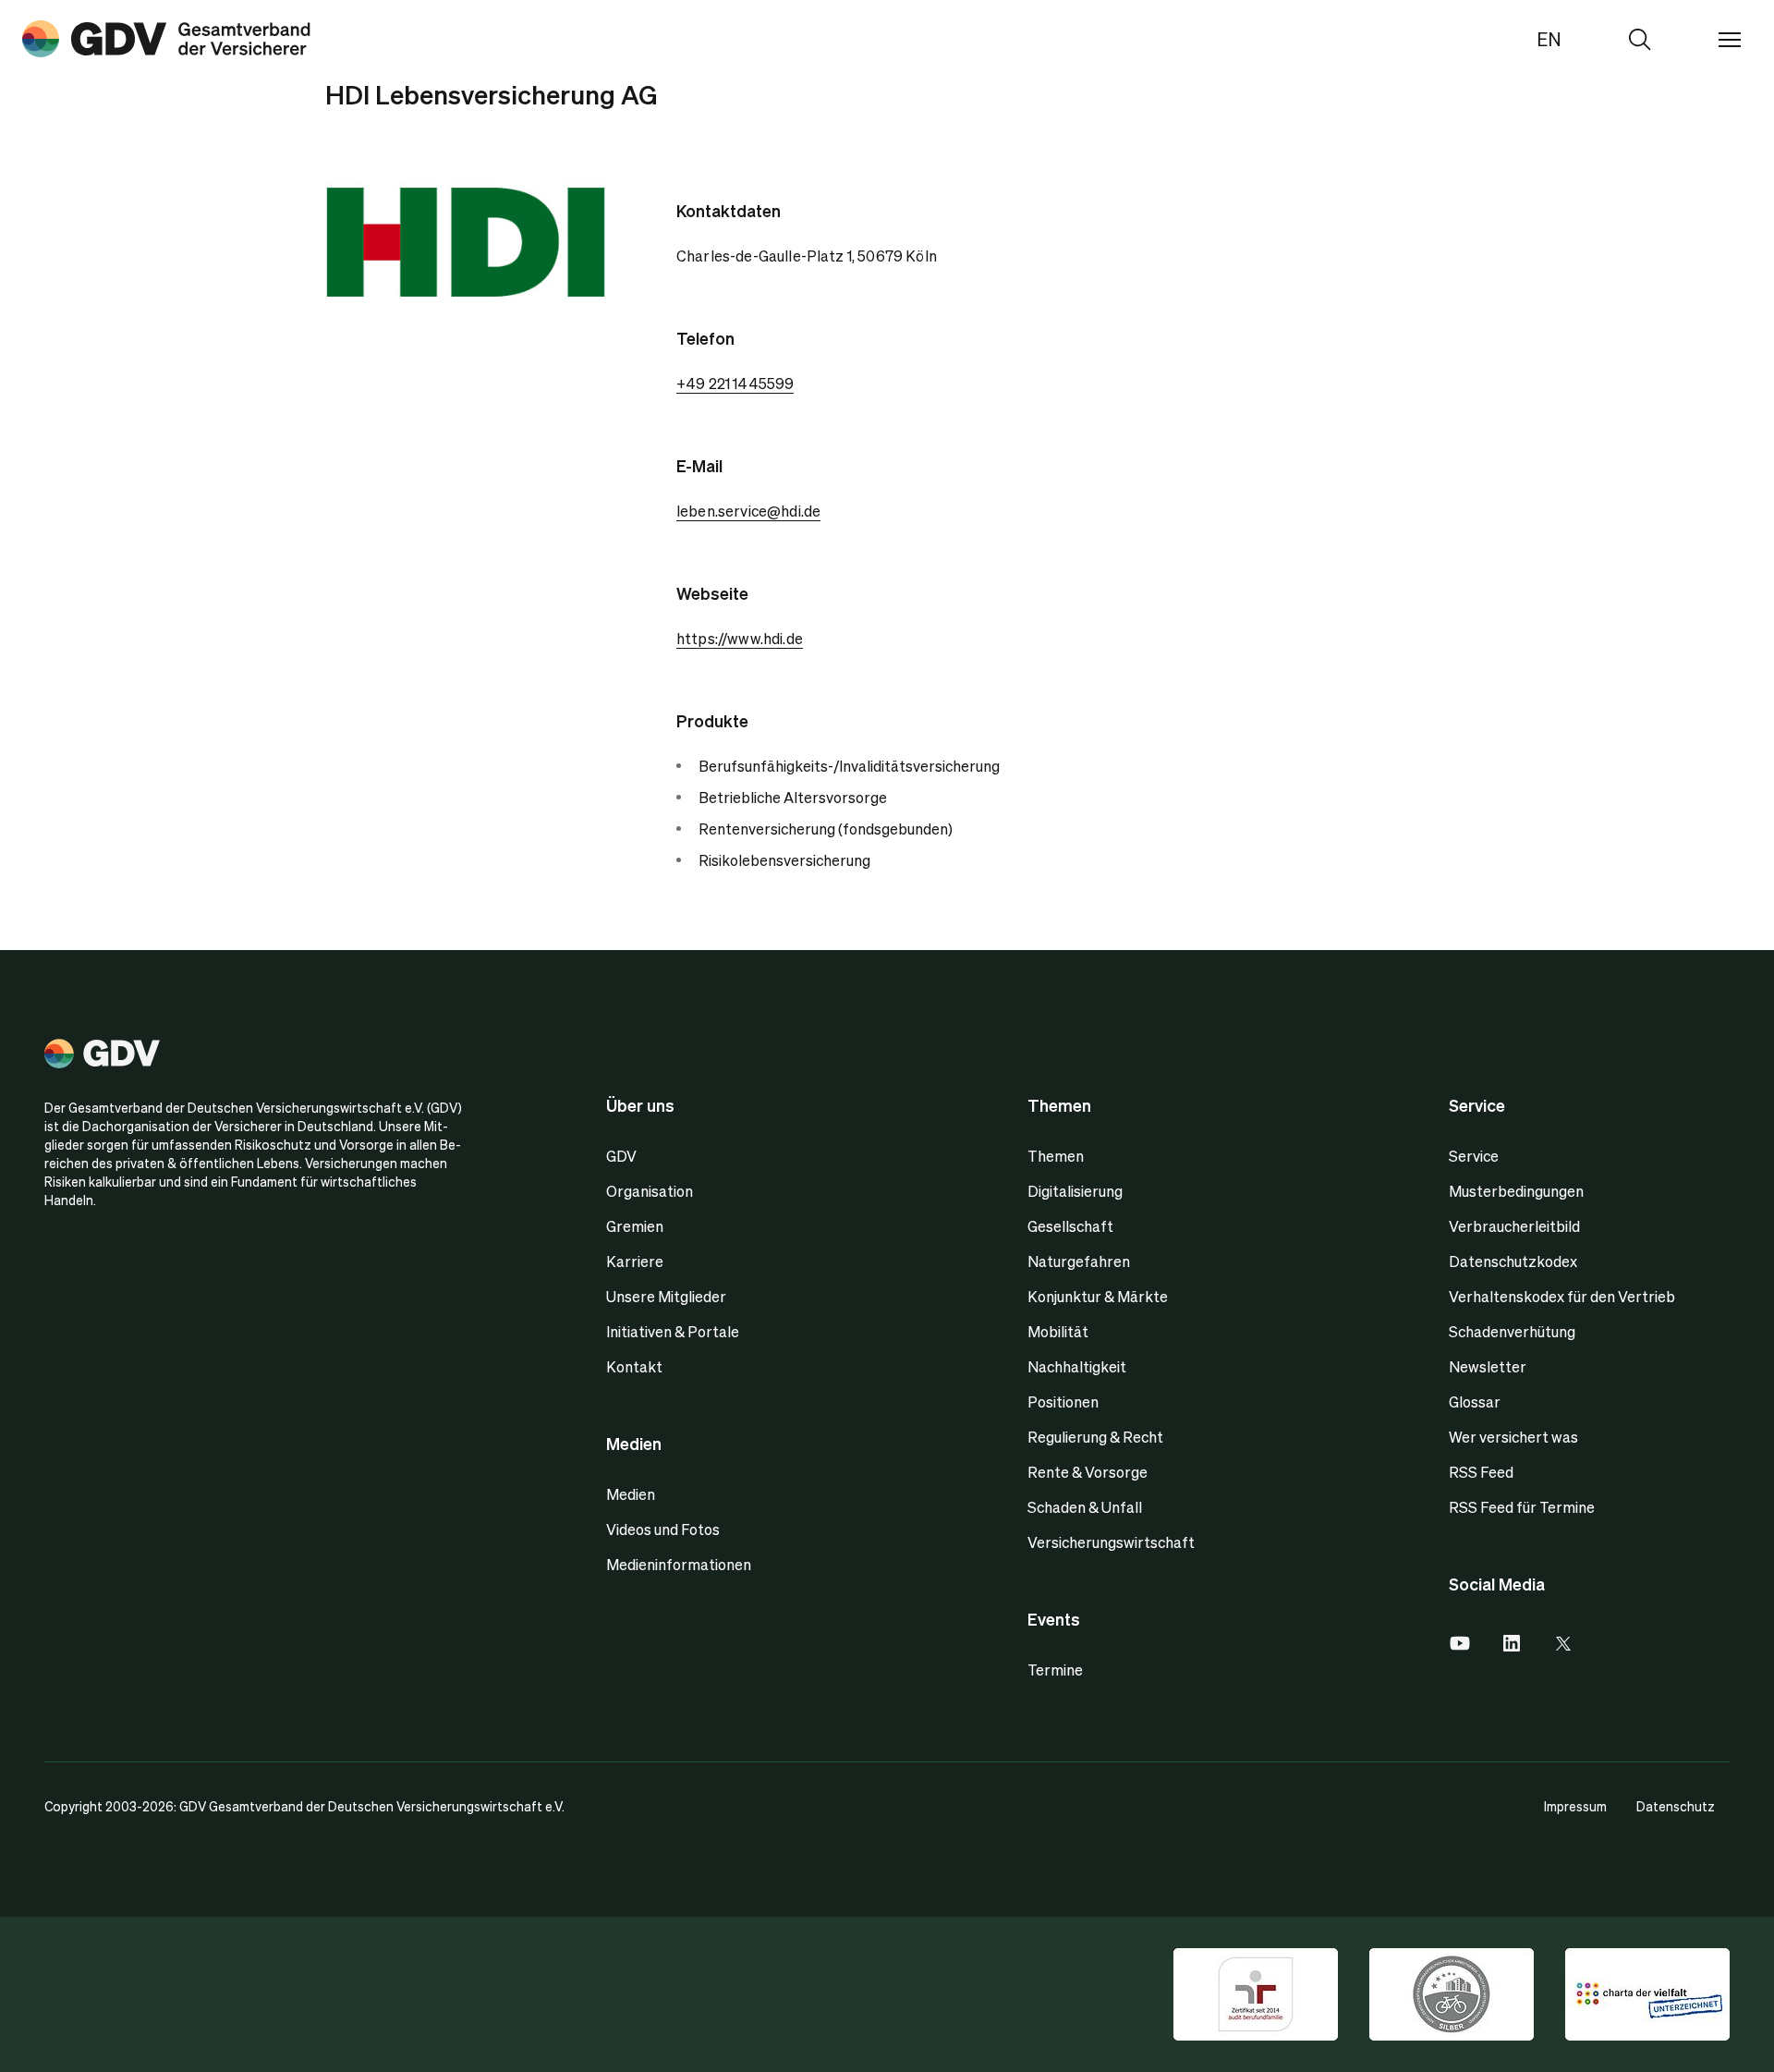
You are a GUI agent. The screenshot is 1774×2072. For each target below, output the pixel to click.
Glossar (1475, 1402)
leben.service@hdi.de (748, 511)
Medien (631, 1494)
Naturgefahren (1079, 1261)
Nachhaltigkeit (1077, 1366)
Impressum (1575, 1806)
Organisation (650, 1191)
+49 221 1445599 (735, 383)
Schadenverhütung (1512, 1331)
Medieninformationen (679, 1564)
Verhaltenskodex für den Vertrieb (1562, 1296)
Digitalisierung (1075, 1191)
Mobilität (1058, 1331)
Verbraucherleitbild (1514, 1226)
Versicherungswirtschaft (1111, 1542)
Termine (1055, 1670)
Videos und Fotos (663, 1529)
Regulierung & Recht (1095, 1437)
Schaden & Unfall (1085, 1507)
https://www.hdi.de (740, 638)
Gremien (635, 1226)
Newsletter (1488, 1366)
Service (1474, 1156)
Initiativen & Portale (673, 1331)
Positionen (1063, 1402)
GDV (621, 1156)
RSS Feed (1481, 1472)
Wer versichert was (1513, 1437)
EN (1549, 39)
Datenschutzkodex (1513, 1261)
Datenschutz (1676, 1806)
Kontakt (634, 1366)
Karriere (635, 1261)
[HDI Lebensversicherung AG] (166, 39)
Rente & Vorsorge (1087, 1472)
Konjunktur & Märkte (1098, 1296)
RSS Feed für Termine (1522, 1507)
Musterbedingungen (1516, 1191)
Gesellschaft (1070, 1226)
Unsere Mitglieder (666, 1296)
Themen (1056, 1156)
